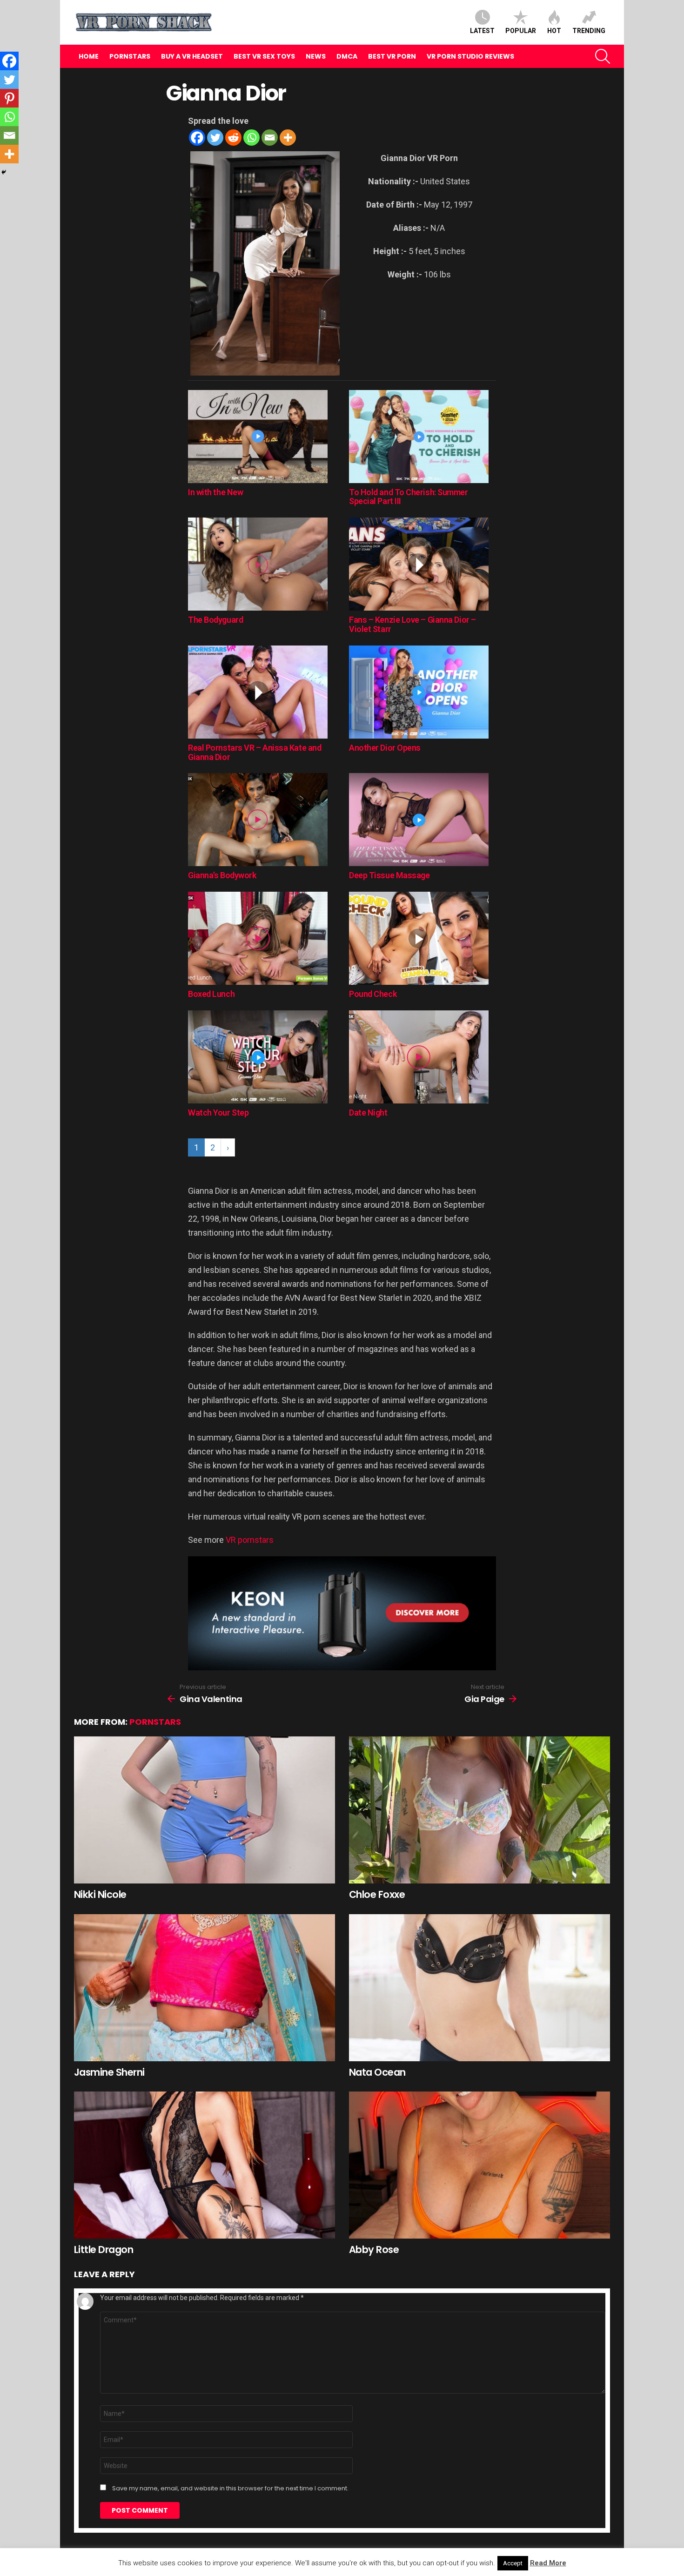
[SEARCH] (603, 56)
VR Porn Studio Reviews (470, 56)
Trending (589, 31)
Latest (482, 31)
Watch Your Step (218, 1113)
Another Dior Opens (385, 748)
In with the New (215, 492)
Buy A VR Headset (192, 56)
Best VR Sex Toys (264, 56)
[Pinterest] (9, 98)
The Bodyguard (215, 620)
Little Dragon (104, 2250)
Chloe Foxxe (377, 1894)
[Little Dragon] (205, 2165)
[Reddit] (233, 138)
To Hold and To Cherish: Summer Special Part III (409, 497)
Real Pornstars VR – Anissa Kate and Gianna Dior (255, 752)
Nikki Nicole (100, 1894)
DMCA (347, 56)
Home (89, 56)
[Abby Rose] (479, 2165)
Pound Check (373, 994)
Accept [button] (513, 2563)
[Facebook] (197, 138)
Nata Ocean (377, 2072)
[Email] (270, 138)
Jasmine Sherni (109, 2072)
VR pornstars (250, 1540)
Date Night (368, 1113)
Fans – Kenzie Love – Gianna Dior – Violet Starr (412, 624)
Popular (521, 31)
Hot (554, 31)
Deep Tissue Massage (389, 875)
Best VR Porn (392, 56)
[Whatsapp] (251, 138)
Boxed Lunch (211, 994)
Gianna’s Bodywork (222, 875)
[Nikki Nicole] (205, 1810)
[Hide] (4, 172)
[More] (288, 138)
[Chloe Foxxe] (479, 1810)
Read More (548, 2563)
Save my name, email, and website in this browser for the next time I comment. (230, 2489)
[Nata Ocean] (479, 1988)
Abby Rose (374, 2250)
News (316, 56)
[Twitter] (215, 138)
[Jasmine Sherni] (205, 1988)
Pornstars (130, 56)
